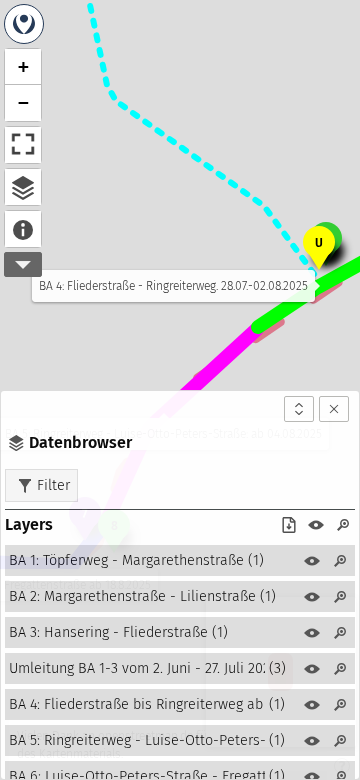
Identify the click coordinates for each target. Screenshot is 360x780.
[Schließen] (334, 409)
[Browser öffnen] (23, 187)
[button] (319, 246)
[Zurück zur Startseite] (24, 24)
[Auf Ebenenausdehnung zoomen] (340, 561)
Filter (53, 484)
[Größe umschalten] (299, 409)
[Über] (23, 229)
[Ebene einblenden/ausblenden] (312, 561)
